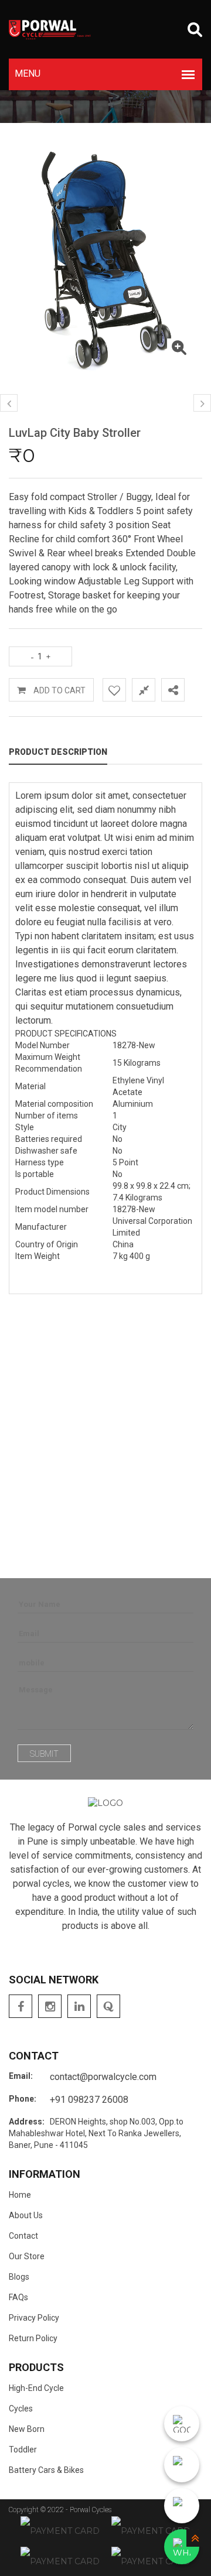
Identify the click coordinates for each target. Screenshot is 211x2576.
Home (20, 2195)
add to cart (59, 690)
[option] (105, 260)
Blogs (19, 2277)
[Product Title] (179, 350)
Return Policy (33, 2338)
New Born (27, 2429)
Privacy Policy (34, 2318)
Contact (23, 2236)
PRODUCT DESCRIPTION (58, 752)
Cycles (21, 2409)
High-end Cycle (36, 2388)
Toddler (23, 2450)
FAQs (18, 2297)
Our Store (27, 2256)
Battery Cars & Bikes (46, 2470)
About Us (26, 2215)
